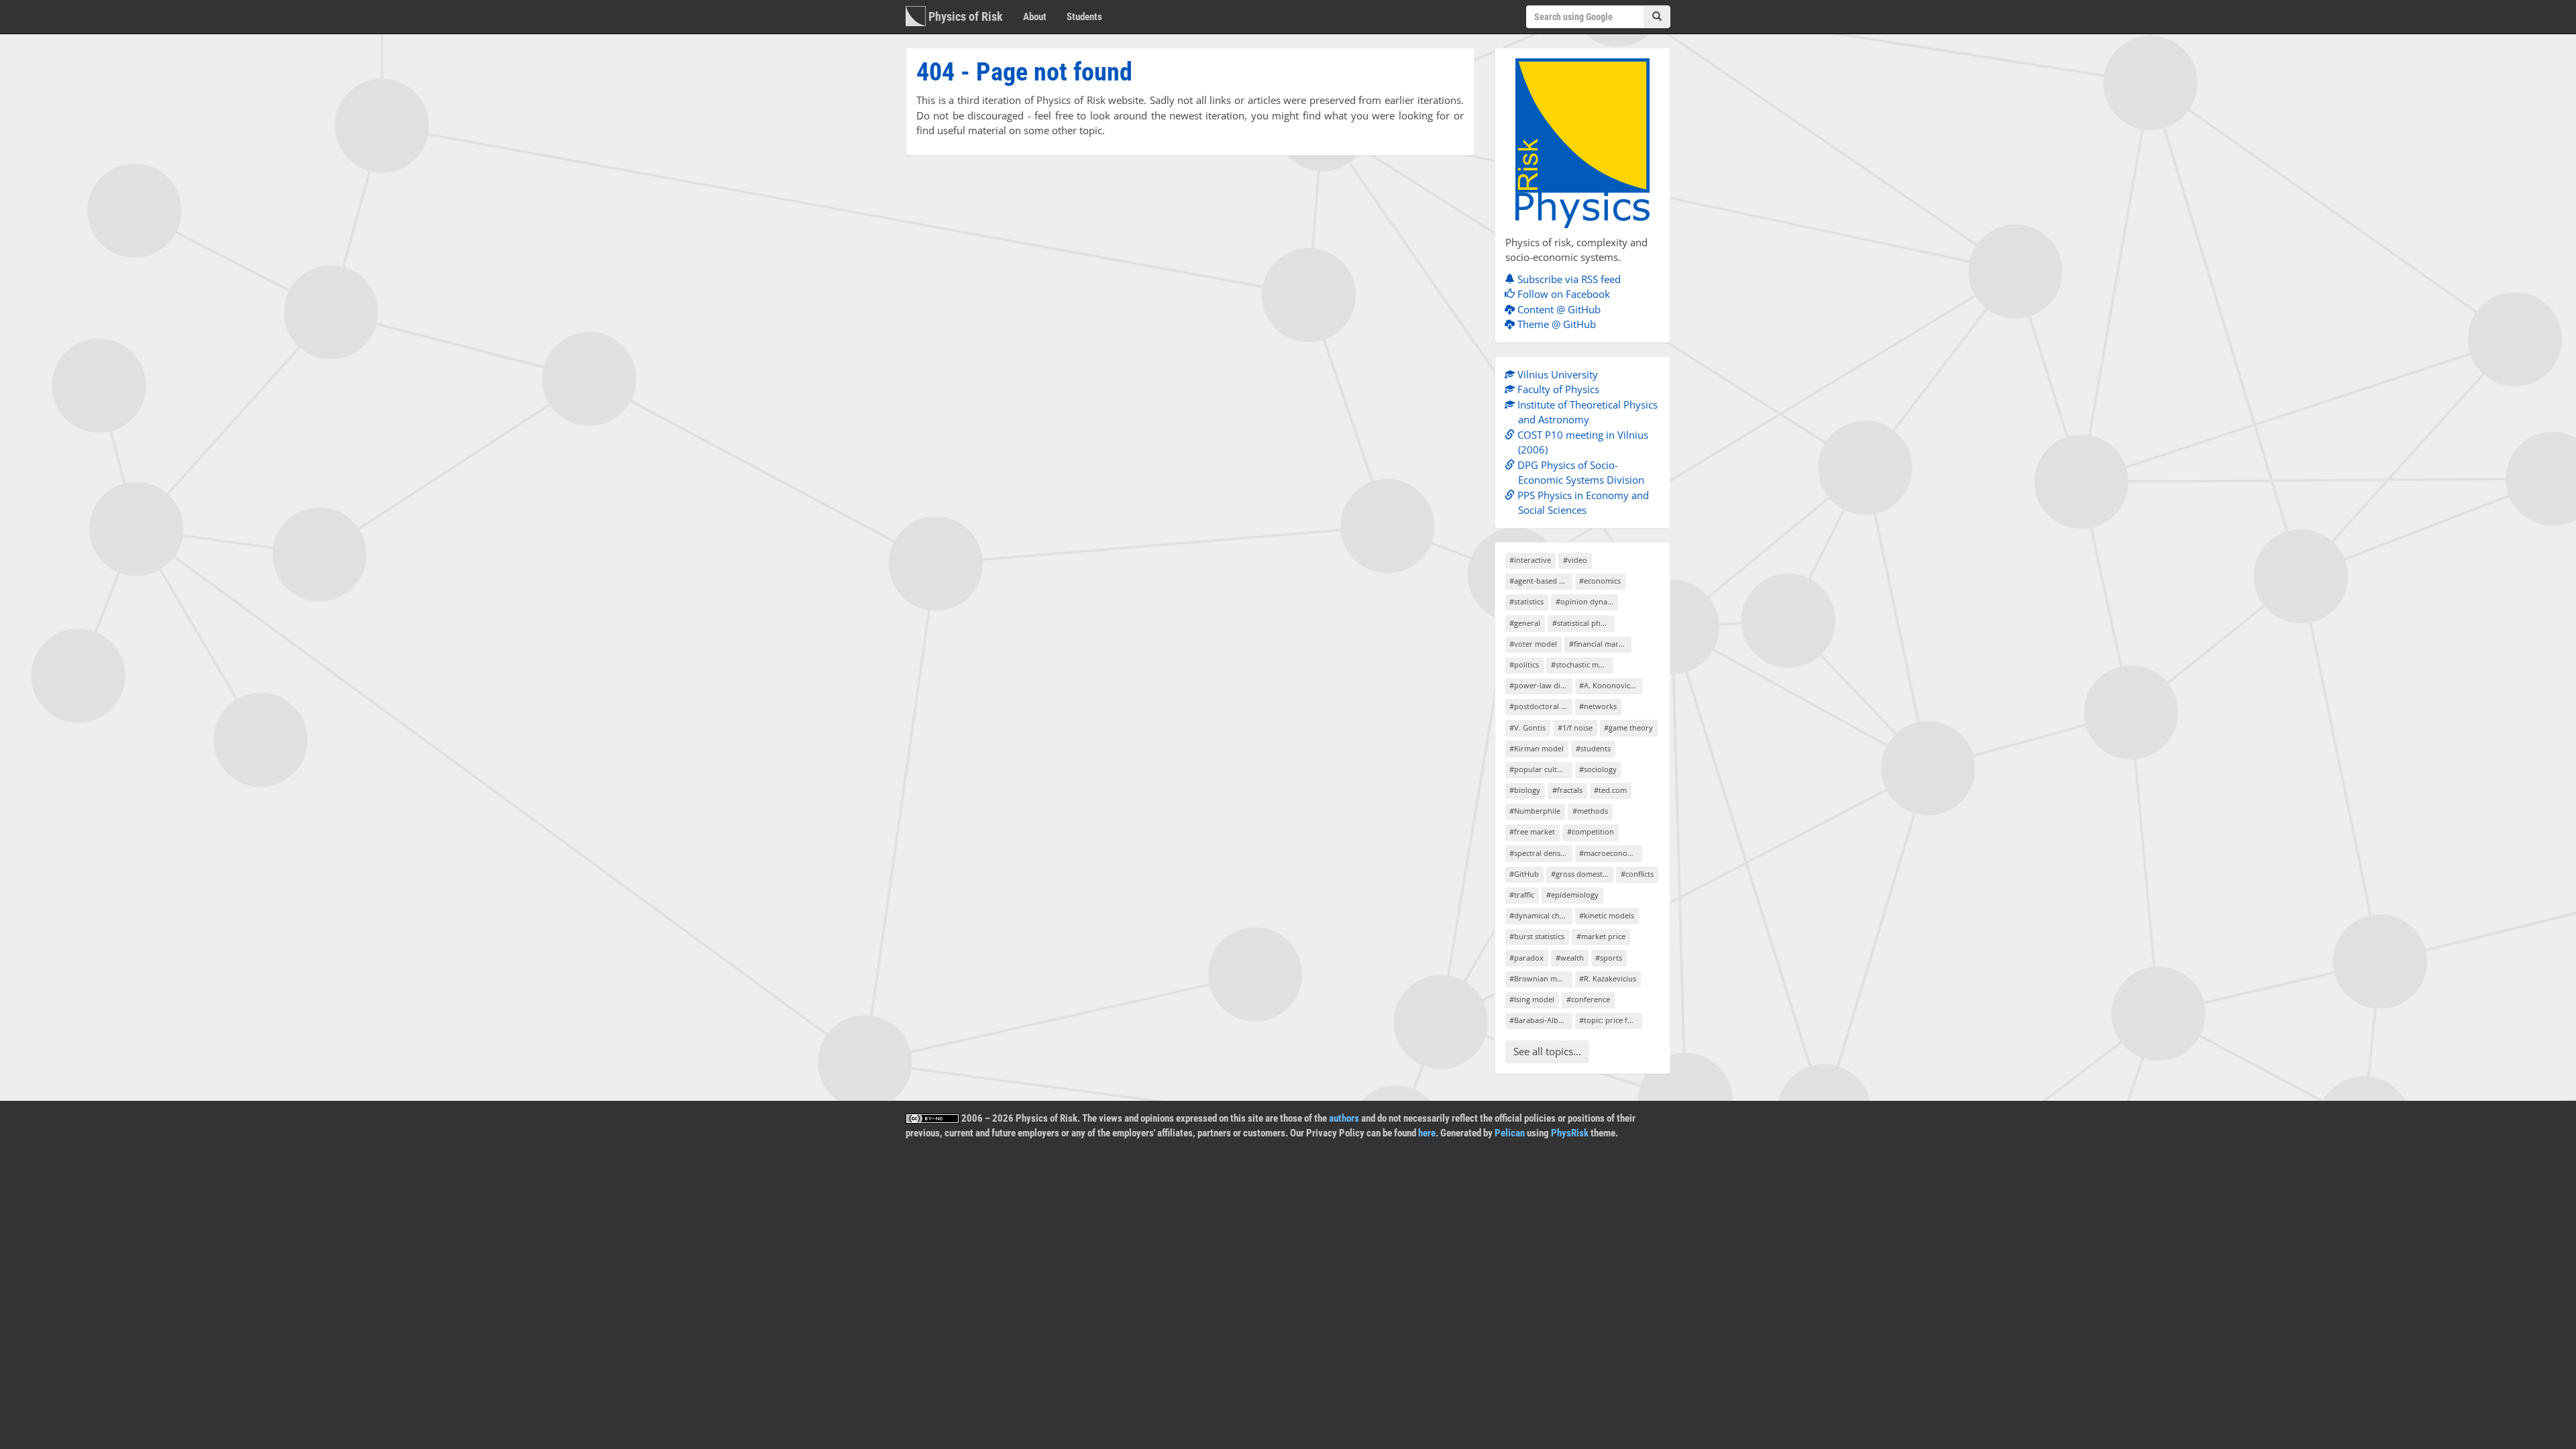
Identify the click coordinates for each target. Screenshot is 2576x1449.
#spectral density (1539, 853)
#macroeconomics (1610, 853)
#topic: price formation (1610, 1020)
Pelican (1510, 1133)
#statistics (1526, 601)
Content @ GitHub (1558, 309)
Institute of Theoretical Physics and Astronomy (1586, 412)
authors (1344, 1118)
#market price (1601, 936)
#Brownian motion (1541, 978)
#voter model (1533, 644)
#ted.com (1610, 790)
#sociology (1598, 769)
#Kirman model (1537, 748)
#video (1575, 560)
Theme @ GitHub (1555, 324)
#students (1593, 748)
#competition (1591, 831)
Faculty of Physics (1557, 389)
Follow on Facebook (1562, 294)
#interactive (1530, 560)
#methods (1590, 811)
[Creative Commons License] (932, 1118)
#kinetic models (1607, 915)
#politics (1524, 664)
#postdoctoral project (1541, 706)
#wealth (1570, 958)
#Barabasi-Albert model (1541, 1020)
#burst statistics (1537, 936)
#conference (1588, 999)
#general (1525, 623)
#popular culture (1539, 769)
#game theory (1628, 728)
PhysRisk (1570, 1133)
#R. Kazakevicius (1608, 978)
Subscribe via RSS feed (1568, 279)
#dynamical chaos (1541, 915)
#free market (1532, 831)
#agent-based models (1541, 581)
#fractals (1567, 790)
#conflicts (1637, 874)
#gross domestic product (1582, 874)
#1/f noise (1575, 728)
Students (1084, 17)
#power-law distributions (1541, 685)
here (1427, 1133)
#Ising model (1532, 999)
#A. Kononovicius (1610, 685)
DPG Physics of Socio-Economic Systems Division (1579, 473)
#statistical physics (1584, 623)
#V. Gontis (1527, 728)
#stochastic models (1582, 664)
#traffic (1522, 895)
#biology (1525, 790)
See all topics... (1547, 1051)
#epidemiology (1572, 895)
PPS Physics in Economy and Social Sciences (1582, 503)
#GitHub (1524, 874)
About (1035, 17)
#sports (1609, 958)
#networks (1598, 706)
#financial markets (1600, 644)
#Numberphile (1535, 811)
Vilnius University (1556, 374)
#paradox (1526, 958)
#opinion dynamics (1587, 601)
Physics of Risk (964, 16)
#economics (1600, 581)
